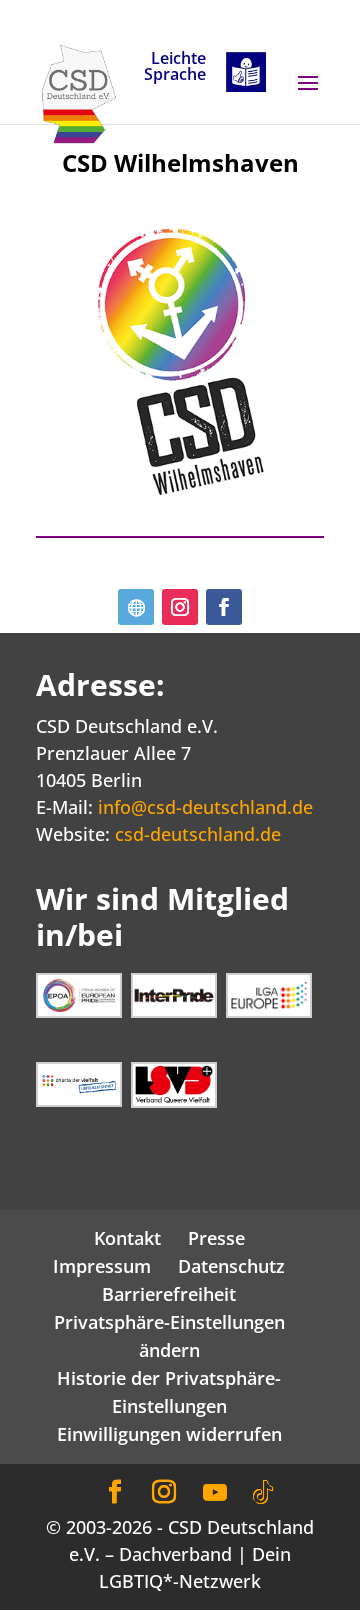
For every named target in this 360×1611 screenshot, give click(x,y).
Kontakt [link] (127, 1238)
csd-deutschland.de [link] (198, 834)
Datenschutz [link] (231, 1266)
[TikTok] (263, 1493)
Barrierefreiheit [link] (169, 1294)
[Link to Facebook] (115, 1492)
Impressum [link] (102, 1266)
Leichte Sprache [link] (175, 67)
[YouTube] (215, 1493)
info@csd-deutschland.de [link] (205, 807)
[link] (79, 92)
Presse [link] (216, 1238)
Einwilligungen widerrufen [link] (169, 1434)
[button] (308, 96)
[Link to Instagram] (164, 1492)
